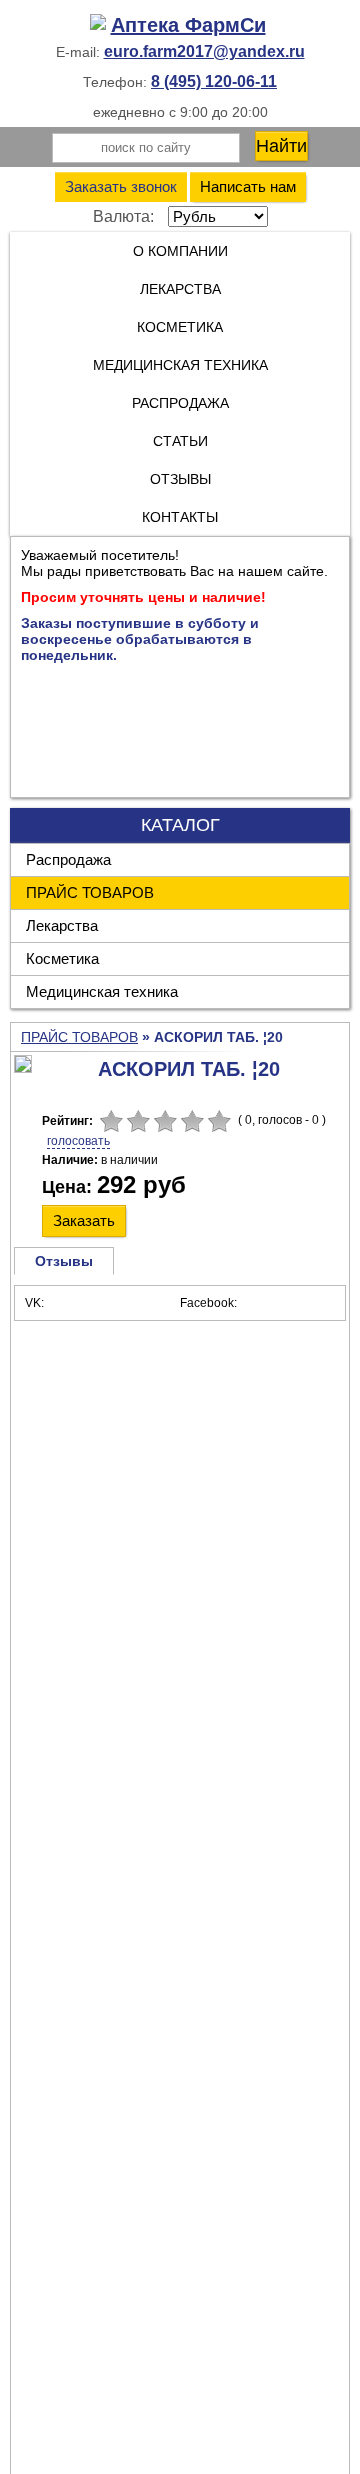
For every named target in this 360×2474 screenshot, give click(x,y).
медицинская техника (180, 365)
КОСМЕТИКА (180, 327)
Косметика (62, 958)
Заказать (84, 1220)
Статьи (180, 441)
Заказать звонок (121, 186)
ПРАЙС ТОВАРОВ (90, 892)
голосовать (78, 1141)
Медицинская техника (102, 991)
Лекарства (180, 289)
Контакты (180, 517)
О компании (180, 251)
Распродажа (68, 859)
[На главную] (180, 25)
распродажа (180, 403)
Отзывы (180, 479)
